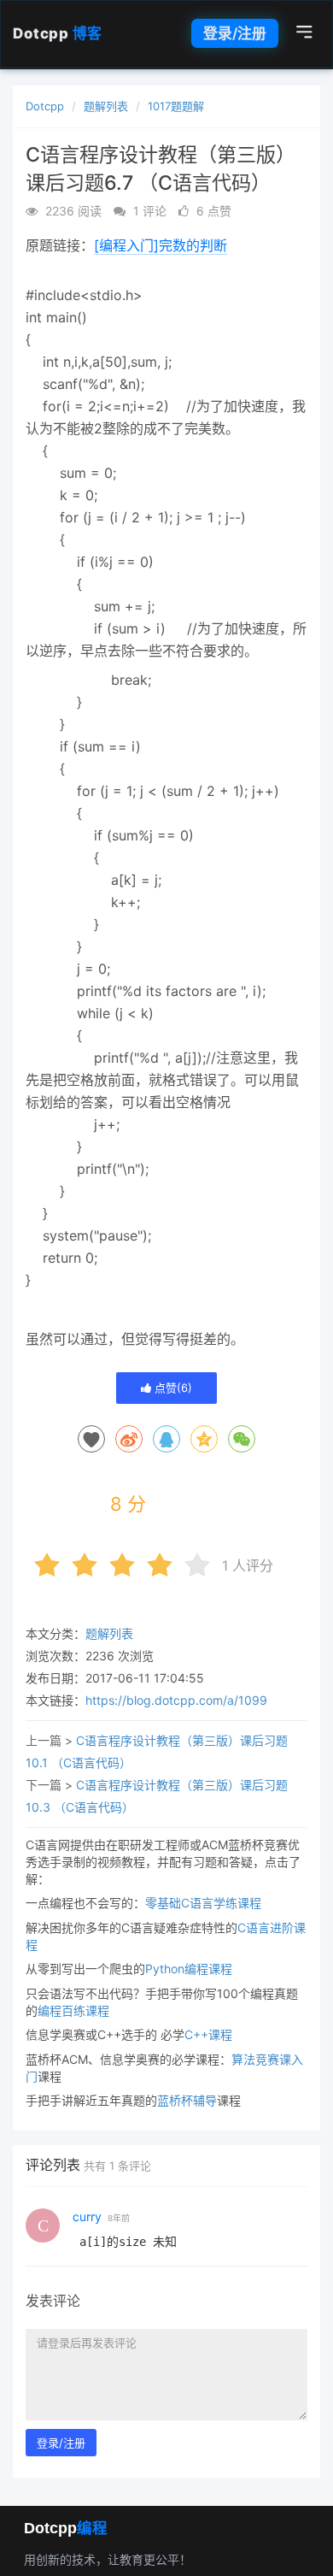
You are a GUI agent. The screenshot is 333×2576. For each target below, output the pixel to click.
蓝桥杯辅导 (187, 2100)
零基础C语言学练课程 (203, 1903)
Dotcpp (58, 33)
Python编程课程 (189, 1969)
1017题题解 (176, 106)
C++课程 (208, 2034)
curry (87, 2216)
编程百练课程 (73, 2010)
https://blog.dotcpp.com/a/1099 (176, 1700)
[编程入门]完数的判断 (161, 245)
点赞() (172, 1388)
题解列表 (106, 106)
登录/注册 (235, 33)
